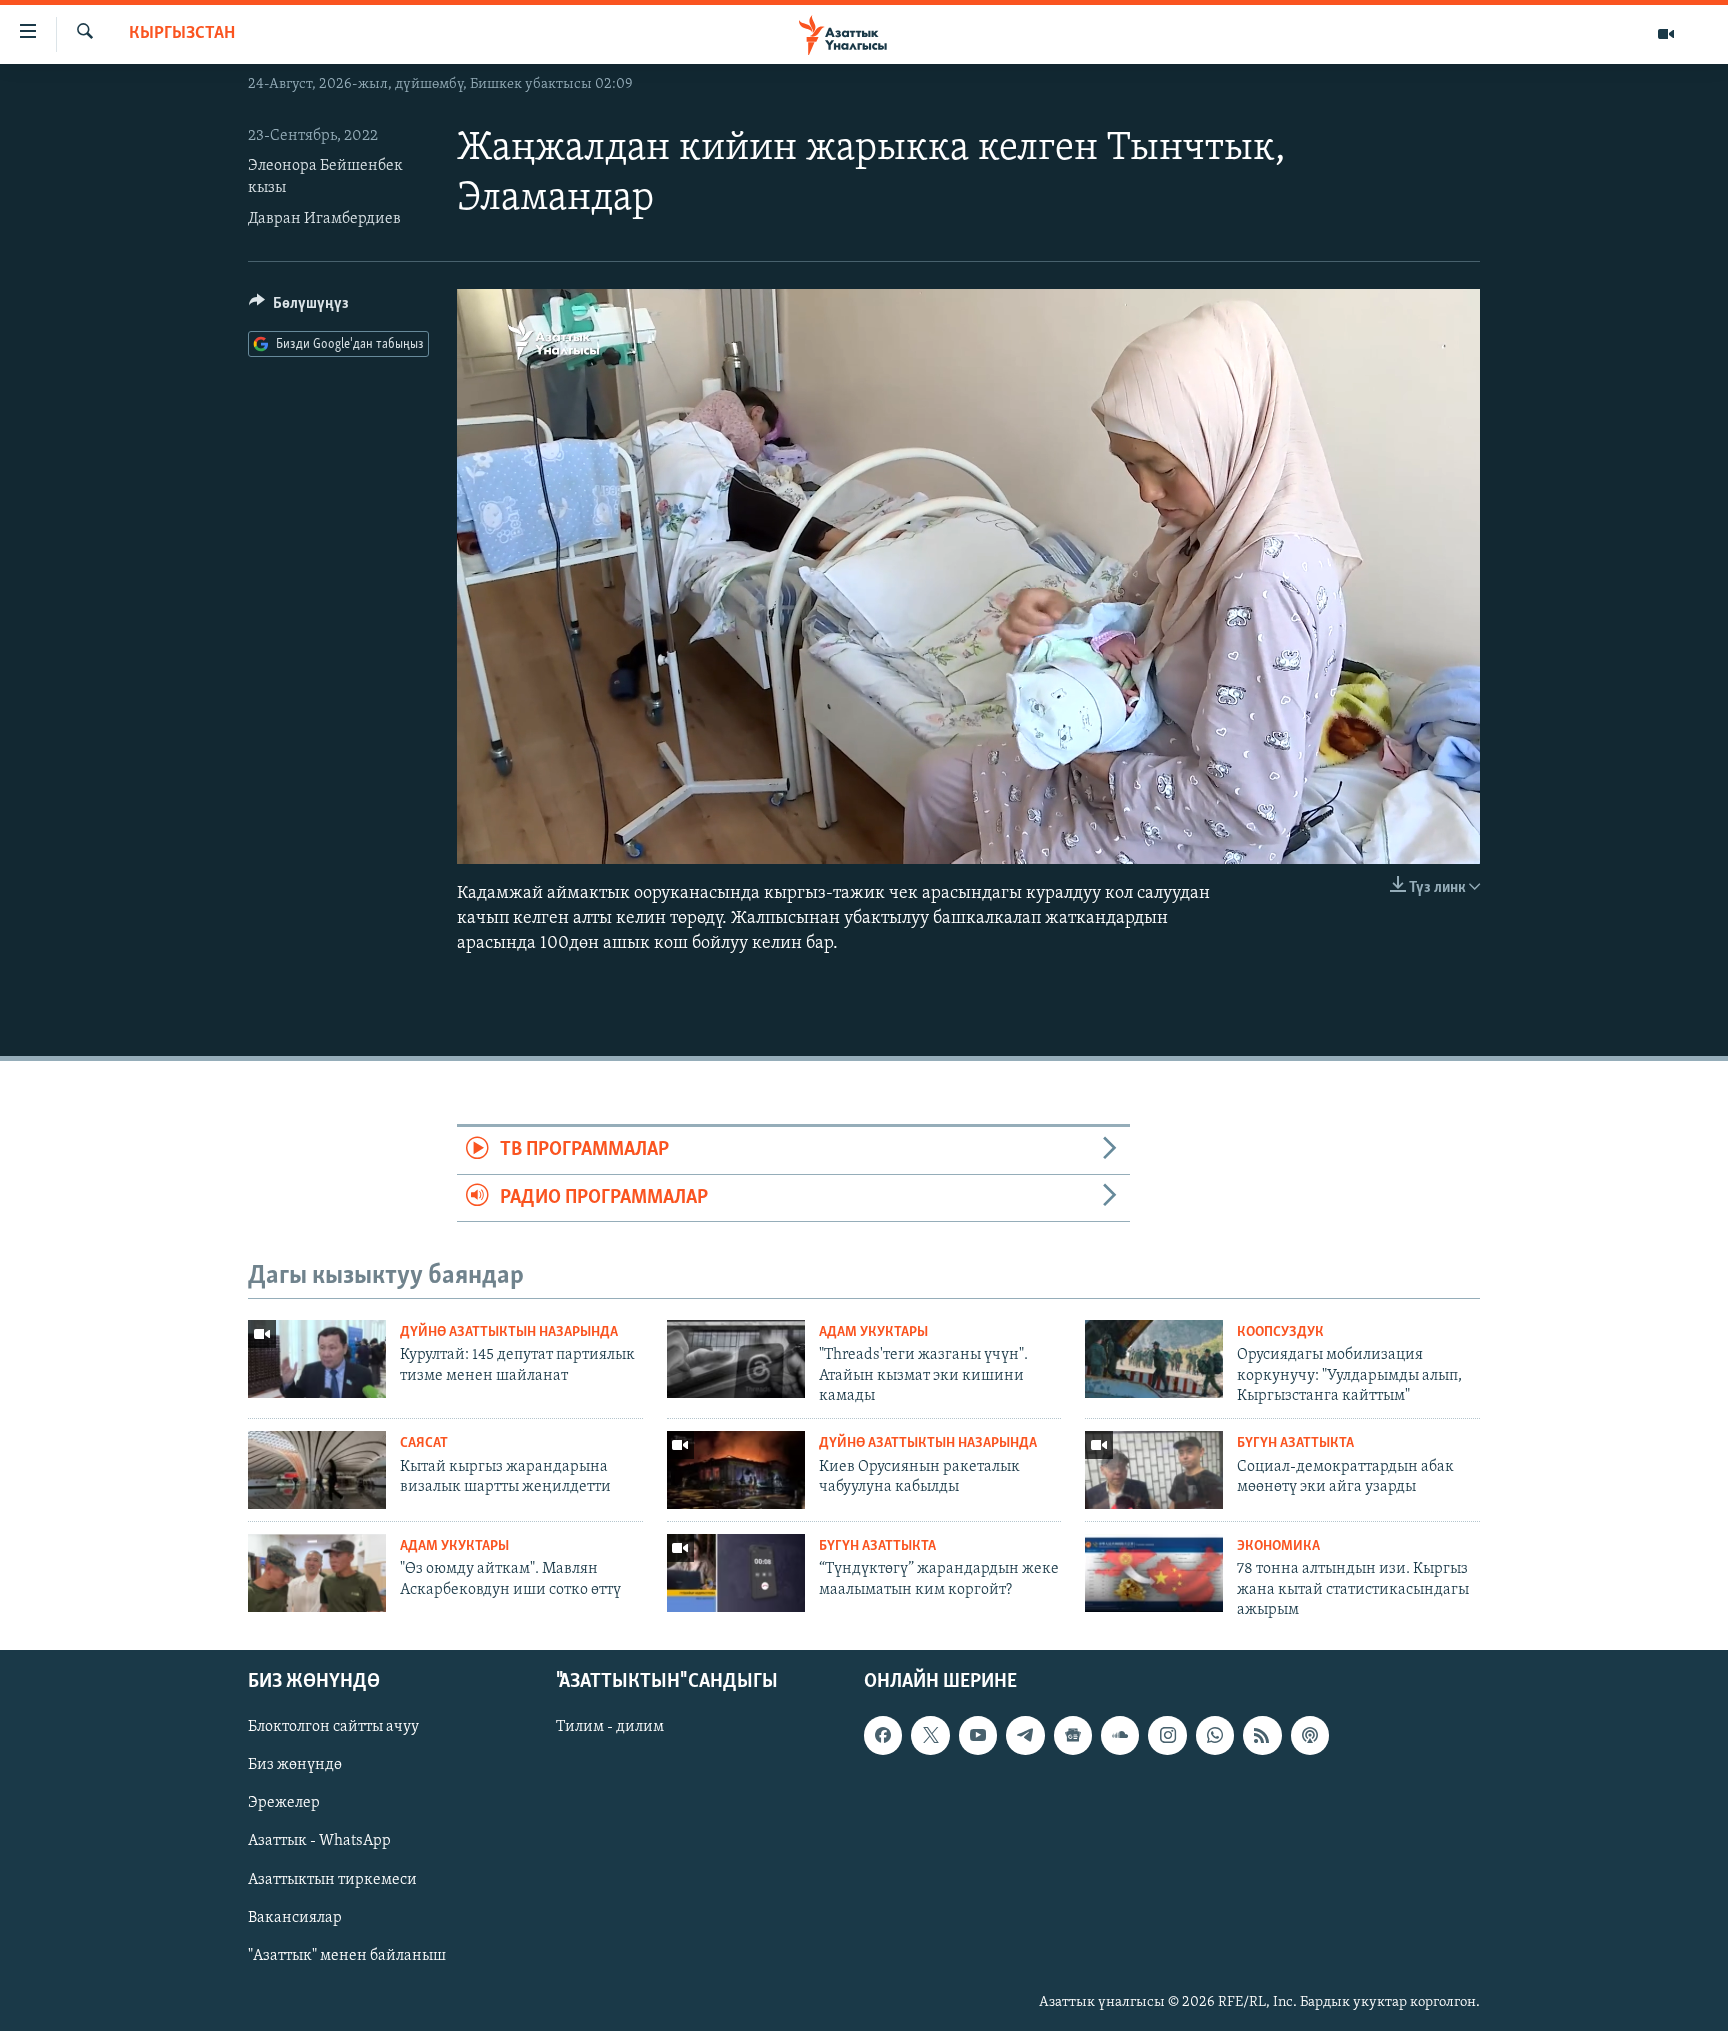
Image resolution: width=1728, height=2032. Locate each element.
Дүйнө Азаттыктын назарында (509, 1332)
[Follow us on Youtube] (978, 1736)
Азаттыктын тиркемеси (332, 1880)
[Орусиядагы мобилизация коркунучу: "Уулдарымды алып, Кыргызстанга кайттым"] (1154, 1359)
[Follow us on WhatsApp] (1215, 1736)
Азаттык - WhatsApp (319, 1842)
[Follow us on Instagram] (1167, 1736)
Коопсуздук (1280, 1332)
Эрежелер (284, 1804)
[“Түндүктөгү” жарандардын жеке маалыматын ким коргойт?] (736, 1573)
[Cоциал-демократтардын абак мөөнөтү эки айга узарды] (1154, 1470)
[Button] (299, 308)
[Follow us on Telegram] (1025, 1736)
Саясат (424, 1443)
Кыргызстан (182, 34)
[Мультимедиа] (1666, 34)
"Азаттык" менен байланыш (347, 1956)
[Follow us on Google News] (1073, 1736)
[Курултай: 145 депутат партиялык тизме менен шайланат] (317, 1359)
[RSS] (1262, 1736)
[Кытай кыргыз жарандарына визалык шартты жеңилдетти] (317, 1470)
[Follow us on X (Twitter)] (930, 1736)
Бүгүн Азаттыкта (1295, 1443)
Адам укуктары (873, 1332)
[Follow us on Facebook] (883, 1736)
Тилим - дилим (610, 1728)
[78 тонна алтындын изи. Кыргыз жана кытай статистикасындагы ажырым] (1154, 1573)
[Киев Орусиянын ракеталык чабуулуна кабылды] (736, 1470)
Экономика (1278, 1546)
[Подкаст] (1310, 1736)
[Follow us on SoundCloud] (1120, 1736)
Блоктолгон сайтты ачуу (333, 1728)
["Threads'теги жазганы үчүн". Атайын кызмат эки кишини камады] (736, 1359)
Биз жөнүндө (295, 1766)
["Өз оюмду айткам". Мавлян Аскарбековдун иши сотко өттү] (317, 1573)
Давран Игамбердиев (324, 219)
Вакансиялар (295, 1918)
